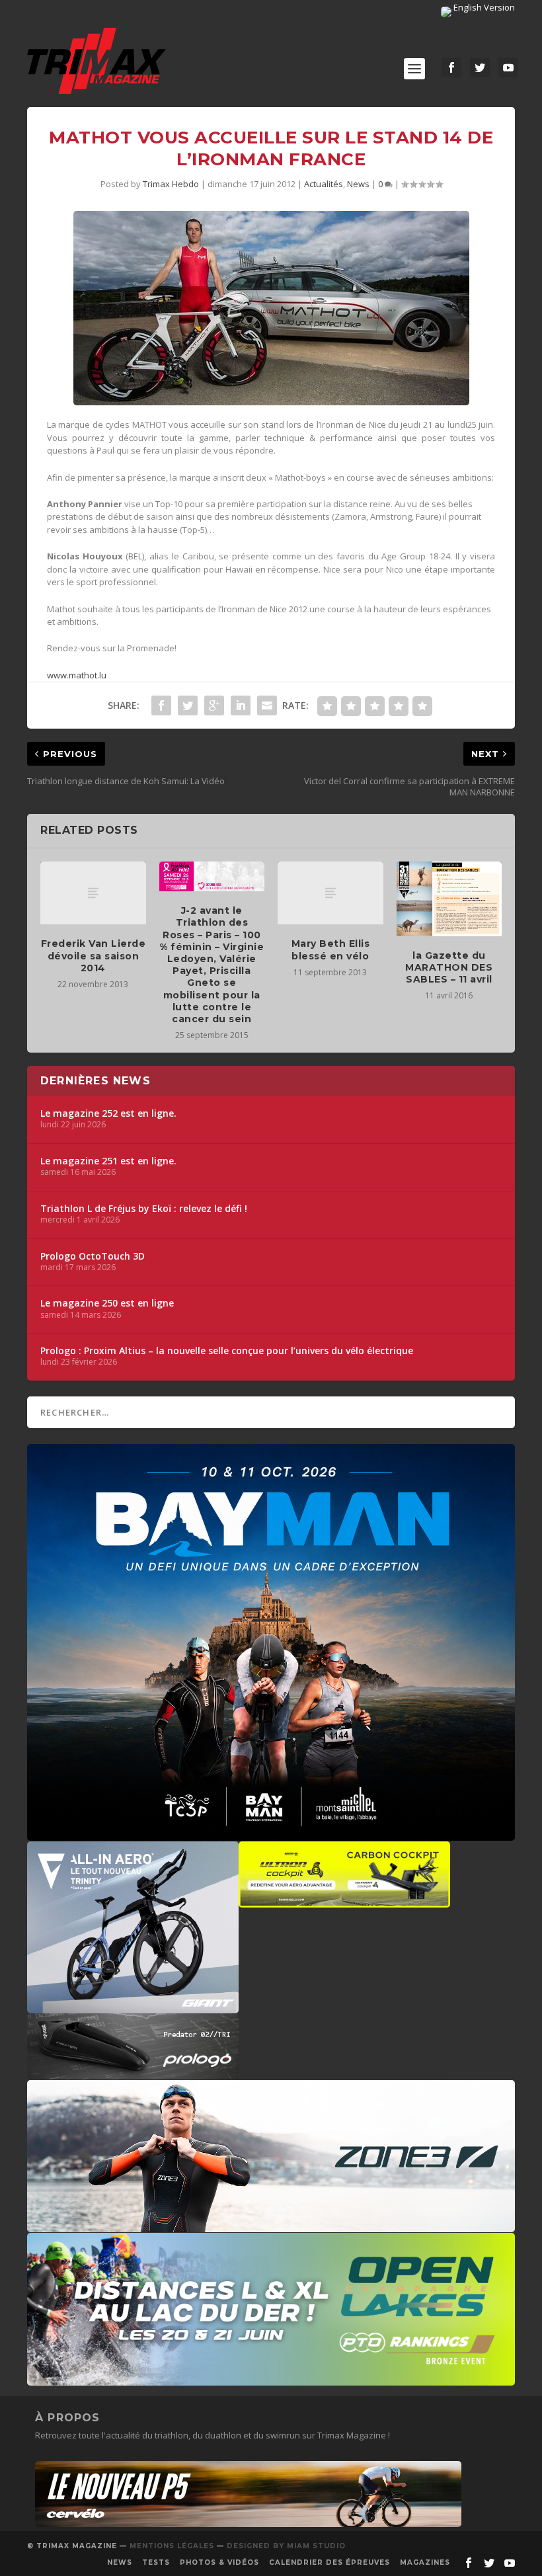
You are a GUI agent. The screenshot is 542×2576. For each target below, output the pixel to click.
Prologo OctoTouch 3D (93, 1256)
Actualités (324, 184)
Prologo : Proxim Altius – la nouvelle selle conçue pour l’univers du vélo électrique (227, 1351)
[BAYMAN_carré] (271, 1834)
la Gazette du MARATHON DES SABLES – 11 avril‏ (449, 967)
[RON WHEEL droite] (344, 1901)
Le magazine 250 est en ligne (107, 1303)
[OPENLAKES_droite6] (271, 2379)
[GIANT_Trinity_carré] (133, 2007)
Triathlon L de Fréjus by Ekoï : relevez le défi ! (144, 1209)
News (358, 184)
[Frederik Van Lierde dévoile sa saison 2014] (93, 893)
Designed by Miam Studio (286, 2546)
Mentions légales (172, 2546)
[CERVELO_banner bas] (248, 2524)
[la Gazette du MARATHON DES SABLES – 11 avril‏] (449, 899)
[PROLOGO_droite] (133, 2073)
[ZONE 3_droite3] (271, 2226)
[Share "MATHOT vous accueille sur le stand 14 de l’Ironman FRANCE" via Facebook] (161, 705)
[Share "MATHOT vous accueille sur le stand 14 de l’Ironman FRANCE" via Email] (267, 705)
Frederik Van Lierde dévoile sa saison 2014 (94, 955)
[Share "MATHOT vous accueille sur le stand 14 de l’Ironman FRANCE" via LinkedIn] (241, 705)
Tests (156, 2562)
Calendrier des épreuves (329, 2562)
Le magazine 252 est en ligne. (108, 1113)
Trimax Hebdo (171, 184)
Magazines (425, 2562)
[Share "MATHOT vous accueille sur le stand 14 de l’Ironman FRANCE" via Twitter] (188, 705)
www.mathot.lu (77, 675)
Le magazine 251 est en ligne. (108, 1161)
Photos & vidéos (219, 2562)
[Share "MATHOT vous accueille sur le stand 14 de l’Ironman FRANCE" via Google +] (214, 705)
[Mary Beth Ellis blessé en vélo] (330, 893)
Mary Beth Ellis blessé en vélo (331, 949)
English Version (483, 7)
